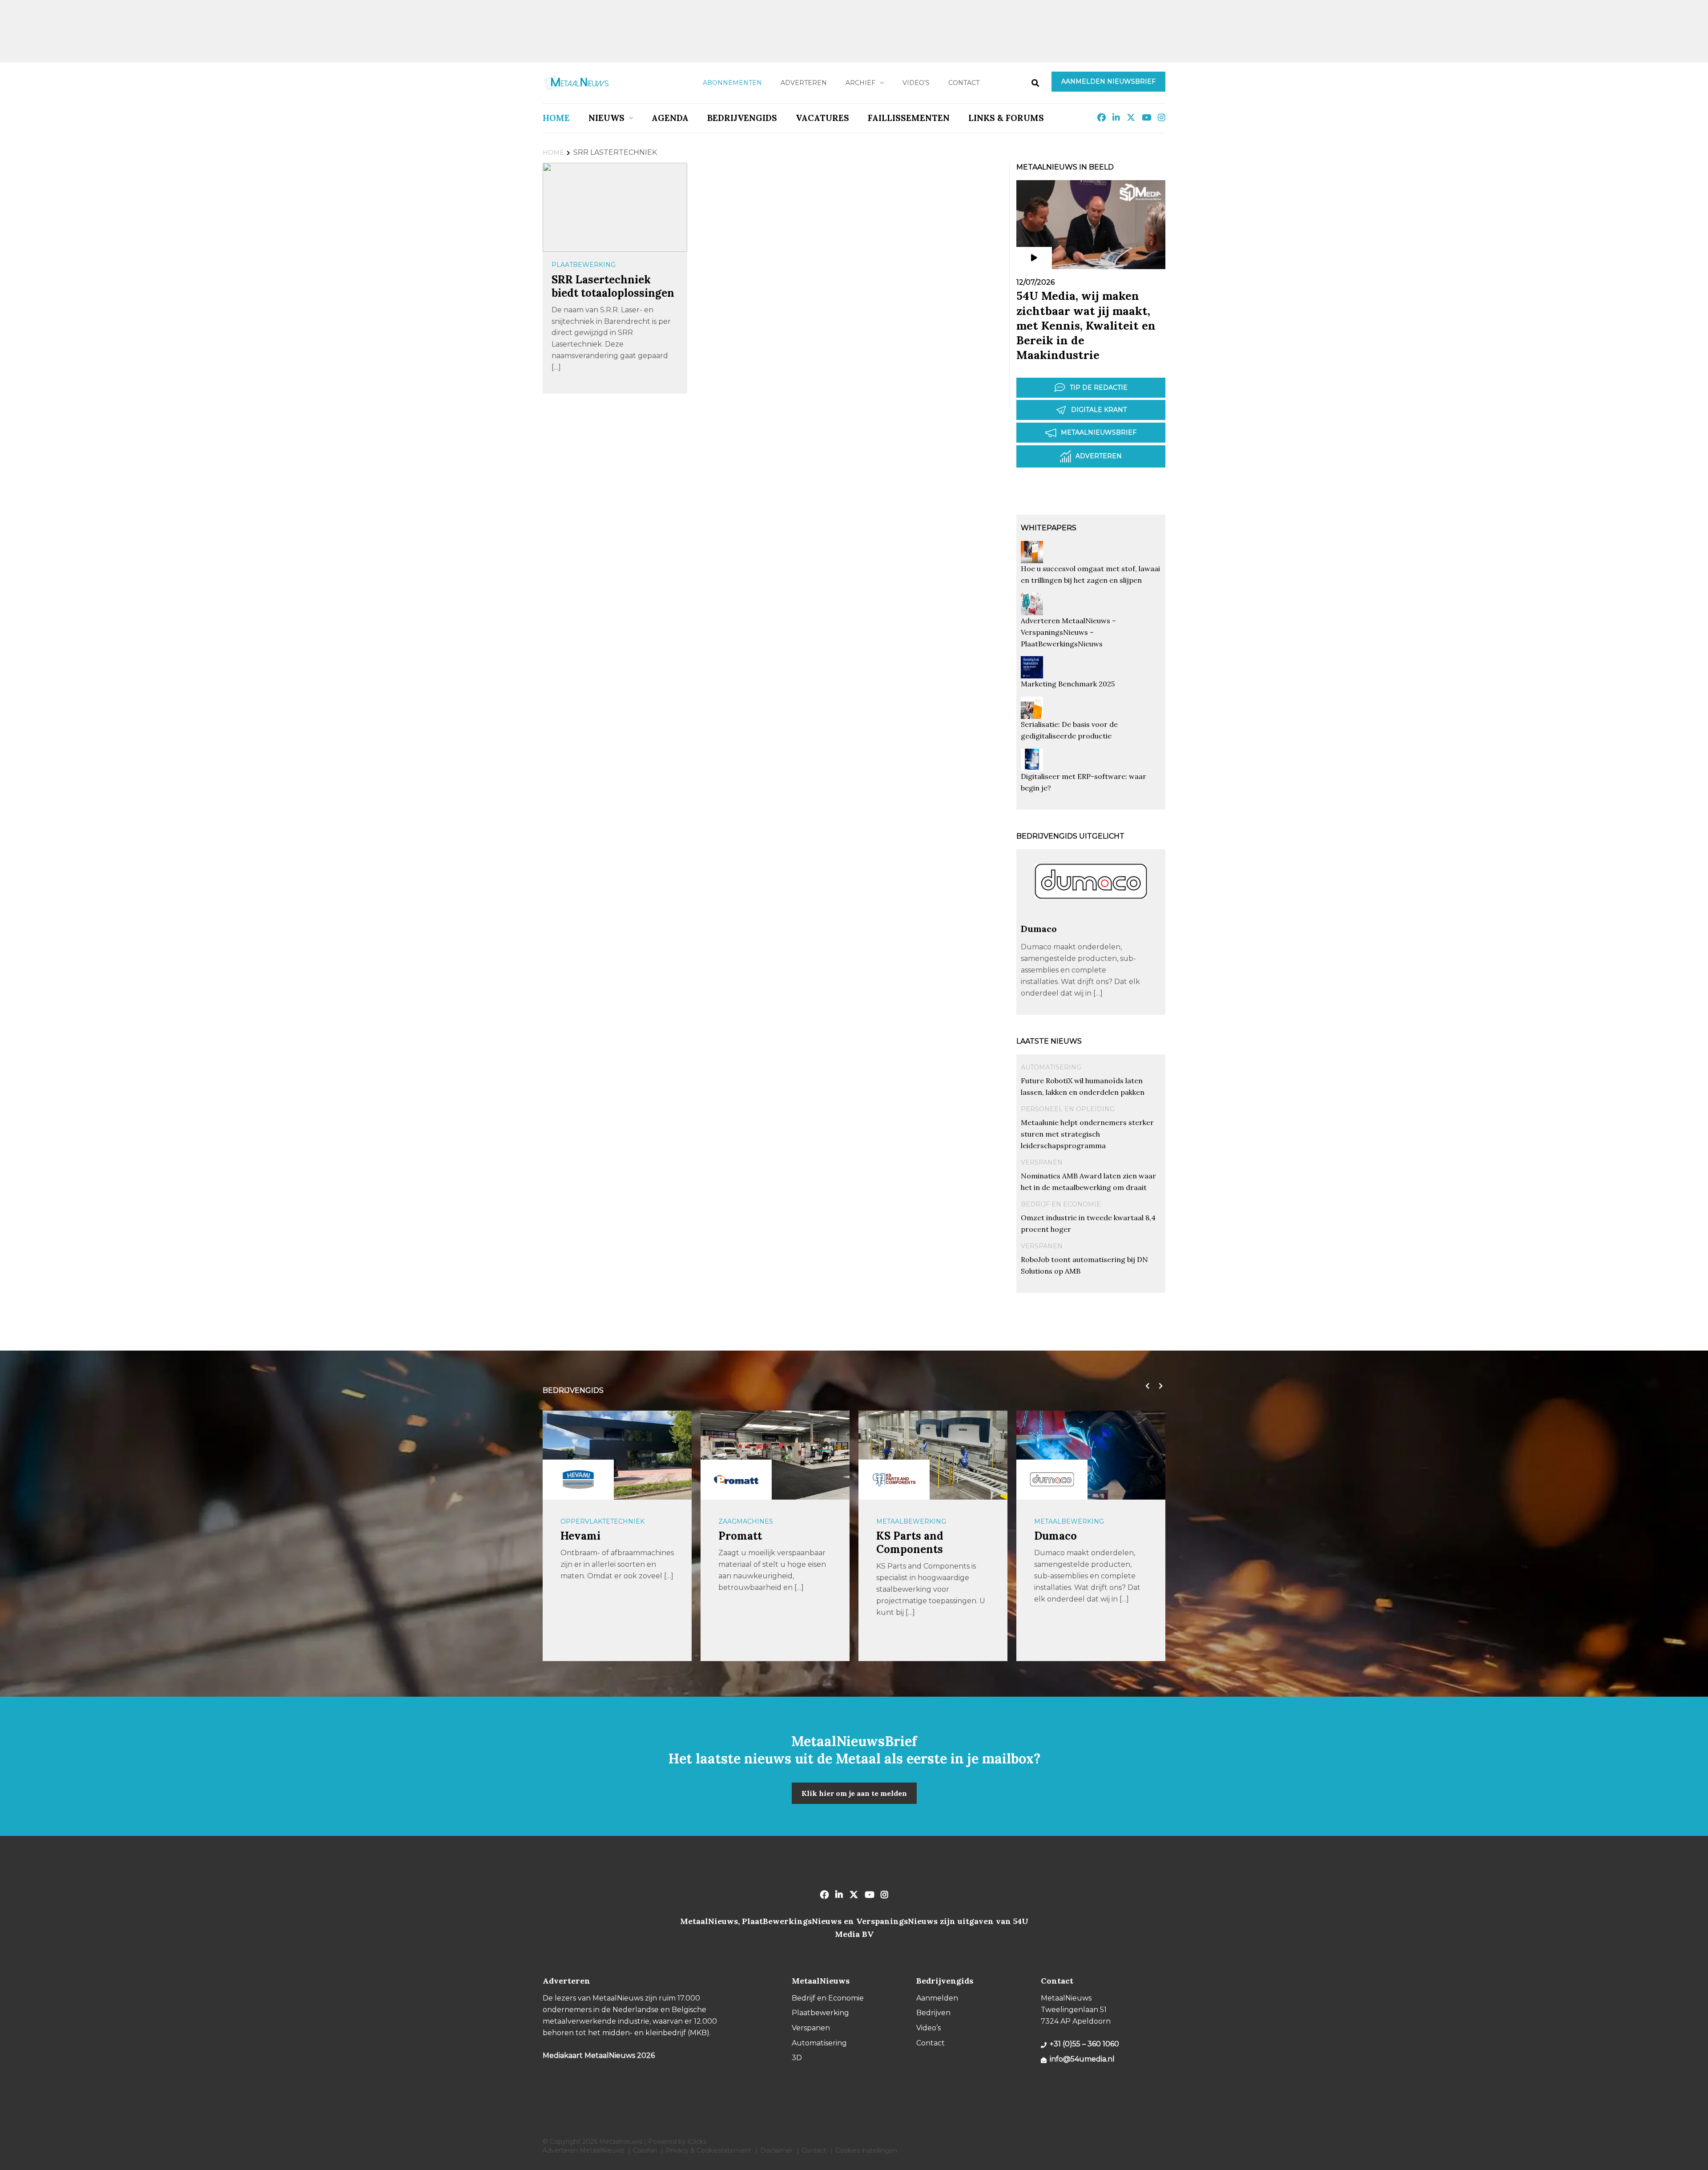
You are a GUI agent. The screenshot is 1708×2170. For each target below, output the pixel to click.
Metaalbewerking (911, 1521)
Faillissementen (909, 118)
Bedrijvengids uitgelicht (1070, 836)
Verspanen (1042, 1162)
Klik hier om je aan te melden (854, 1793)
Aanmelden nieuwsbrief (1108, 81)
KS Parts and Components (910, 1543)
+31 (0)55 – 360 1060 (1084, 2044)
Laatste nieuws (1049, 1041)
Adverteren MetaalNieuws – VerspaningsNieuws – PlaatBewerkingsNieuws (1068, 632)
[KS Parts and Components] (894, 1480)
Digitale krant (1099, 410)
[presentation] (1145, 1386)
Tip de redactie (1099, 387)
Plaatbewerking (584, 265)
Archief (860, 83)
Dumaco (1039, 929)
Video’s (916, 83)
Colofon (645, 2150)
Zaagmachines (746, 1521)
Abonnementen (732, 83)
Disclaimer (776, 2150)
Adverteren (804, 83)
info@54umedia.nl (1082, 2059)
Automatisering (1051, 1067)
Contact (964, 83)
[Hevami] (578, 1480)
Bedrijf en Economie (1061, 1204)
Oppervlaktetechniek (602, 1521)
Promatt (740, 1536)
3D (797, 2058)
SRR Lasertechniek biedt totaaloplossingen (613, 286)
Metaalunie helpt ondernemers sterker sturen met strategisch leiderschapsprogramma (1087, 1134)
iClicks (697, 2142)
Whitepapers (1049, 528)
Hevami (580, 1536)
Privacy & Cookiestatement (709, 2150)
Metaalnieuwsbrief (1099, 432)
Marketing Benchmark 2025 (1068, 684)
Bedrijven (933, 2013)
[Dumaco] (1091, 919)
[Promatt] (736, 1480)
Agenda (670, 118)
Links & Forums (1006, 118)
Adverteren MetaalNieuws (583, 2150)
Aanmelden (937, 1998)
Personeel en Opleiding (1068, 1109)
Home (556, 118)
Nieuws (606, 118)
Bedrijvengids (742, 118)
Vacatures (822, 118)
